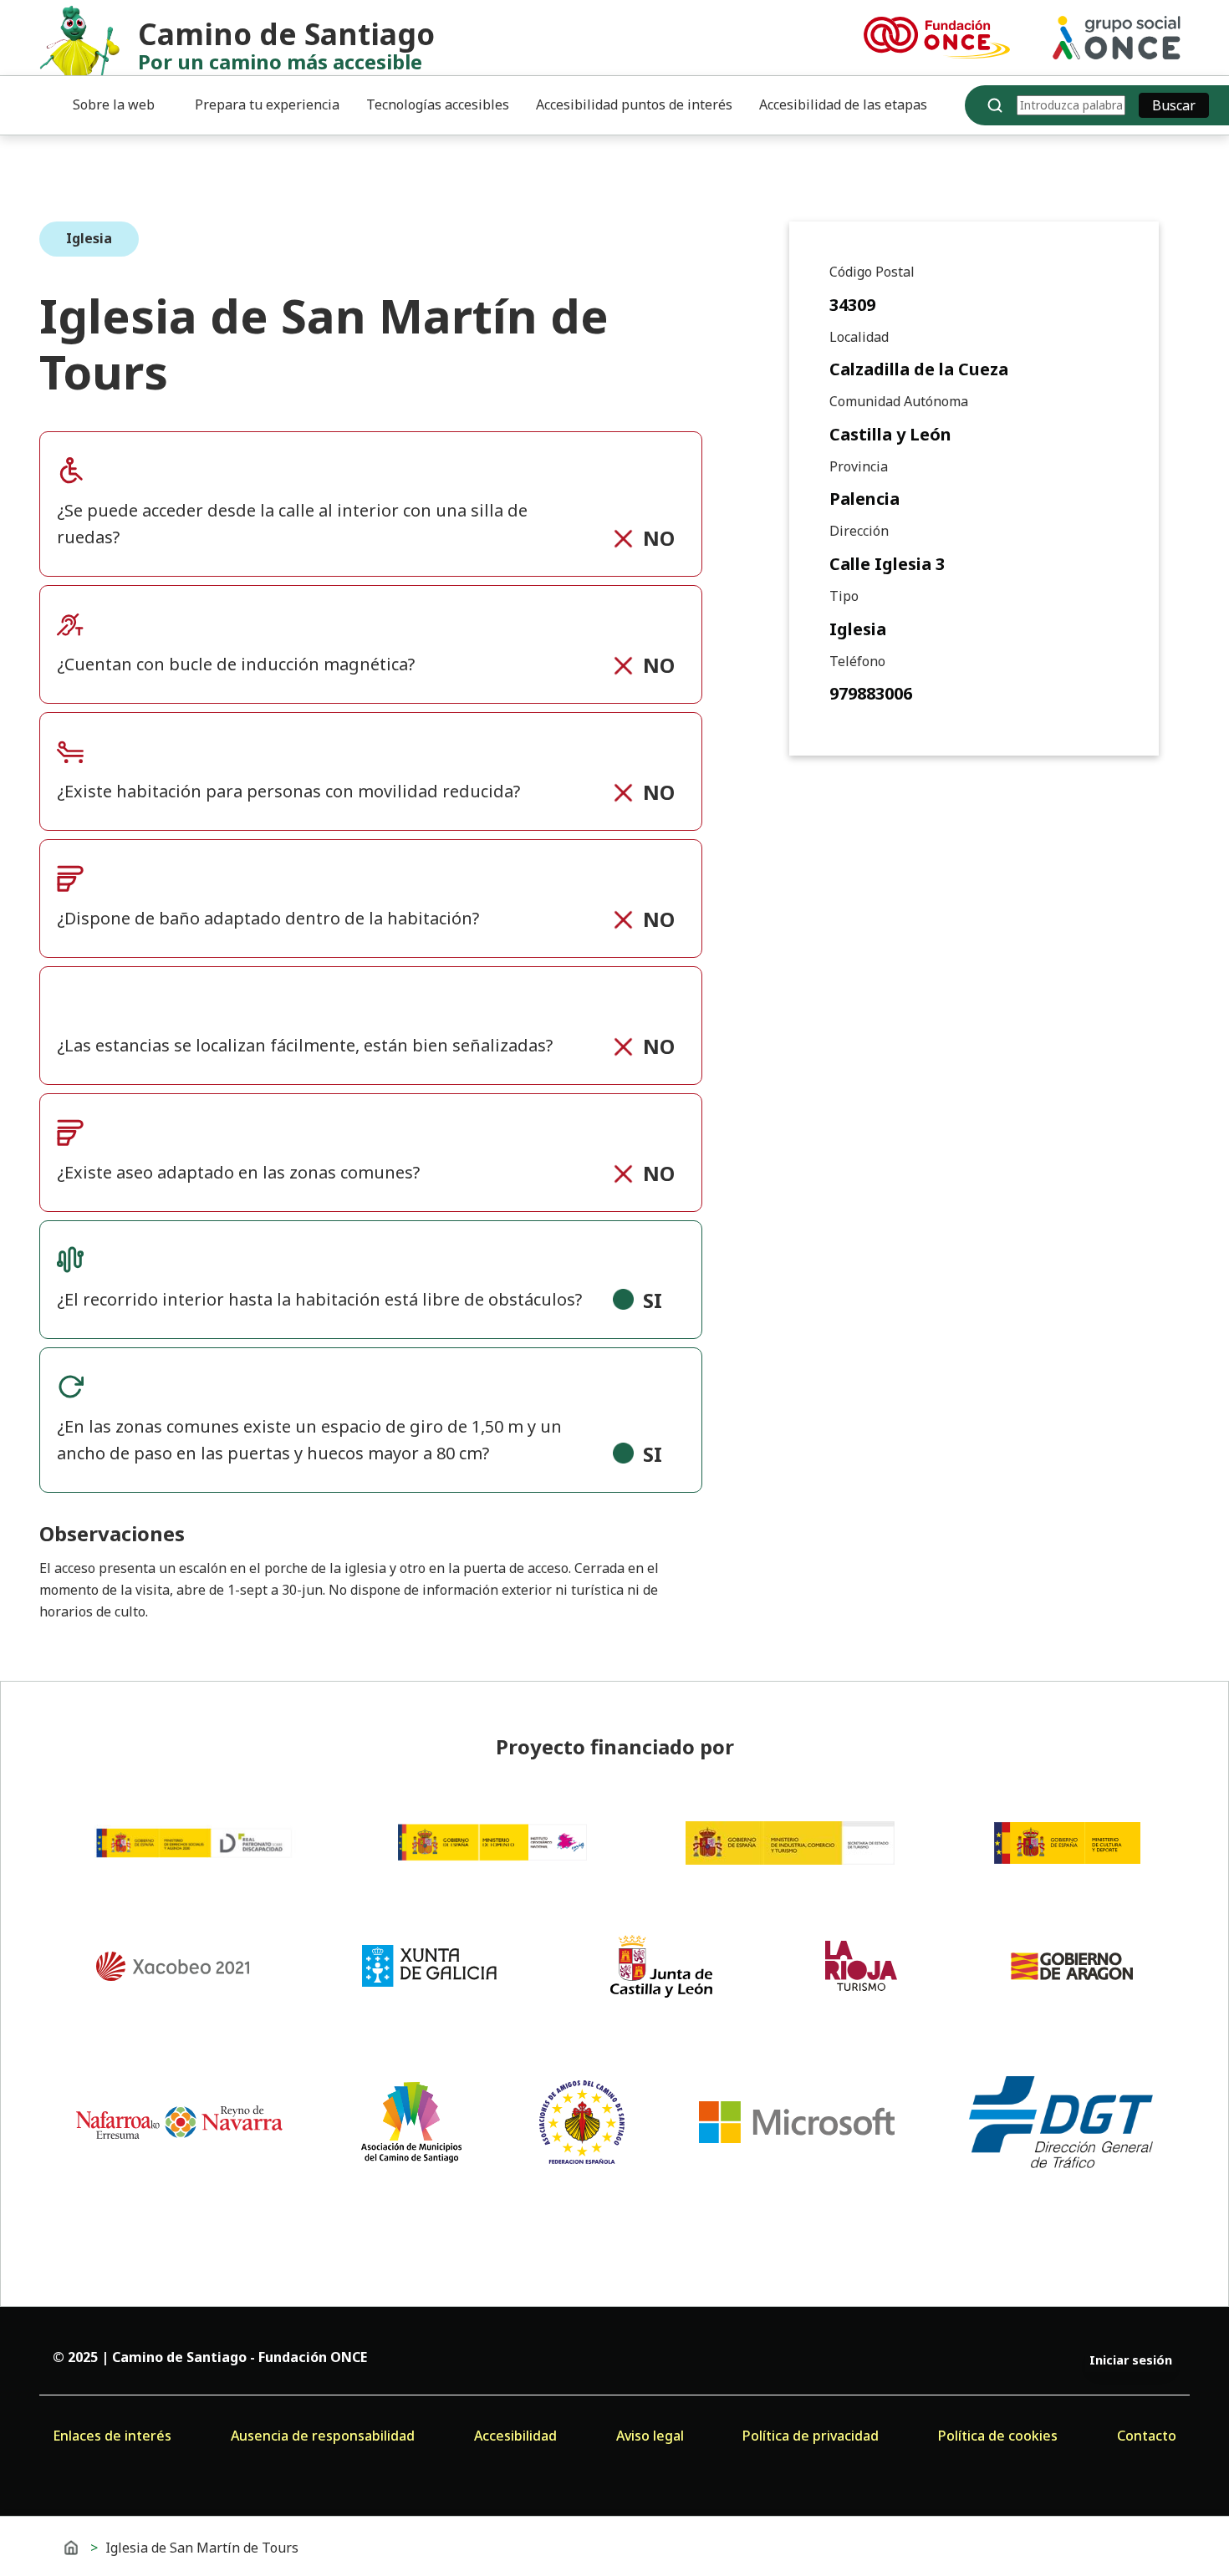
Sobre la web (114, 104)
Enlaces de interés (112, 2436)
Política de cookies (998, 2436)
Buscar (1174, 105)
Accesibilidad (515, 2436)
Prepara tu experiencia (267, 104)
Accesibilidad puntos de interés (634, 104)
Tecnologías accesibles (438, 104)
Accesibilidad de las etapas (843, 104)
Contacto (1147, 2436)
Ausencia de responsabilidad (323, 2436)
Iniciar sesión (1131, 2360)
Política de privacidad (811, 2436)
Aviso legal (650, 2436)
